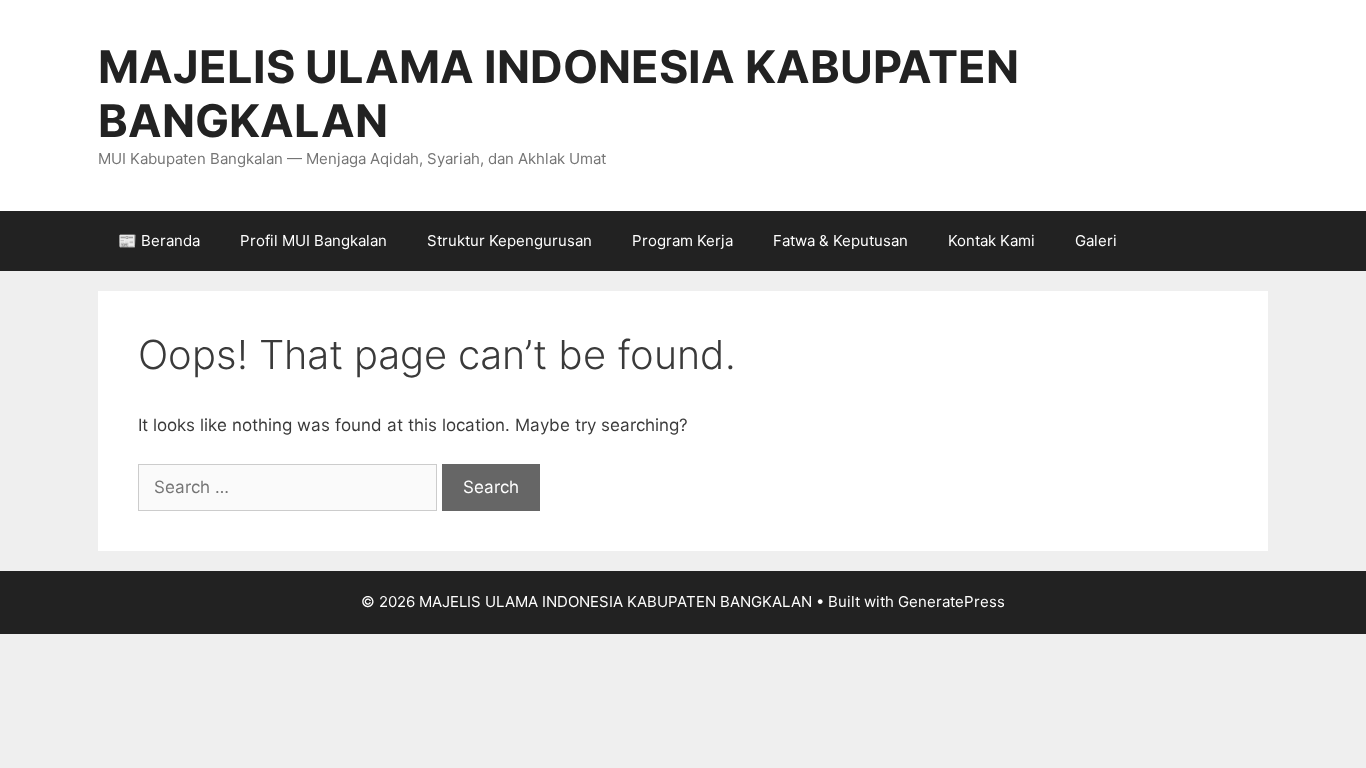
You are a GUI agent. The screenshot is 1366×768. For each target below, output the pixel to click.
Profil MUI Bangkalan (313, 240)
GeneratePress (951, 601)
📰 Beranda (159, 240)
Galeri (1096, 240)
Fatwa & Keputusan (840, 240)
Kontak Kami (991, 240)
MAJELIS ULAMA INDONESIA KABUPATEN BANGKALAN (558, 93)
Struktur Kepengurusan (509, 240)
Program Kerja (682, 240)
